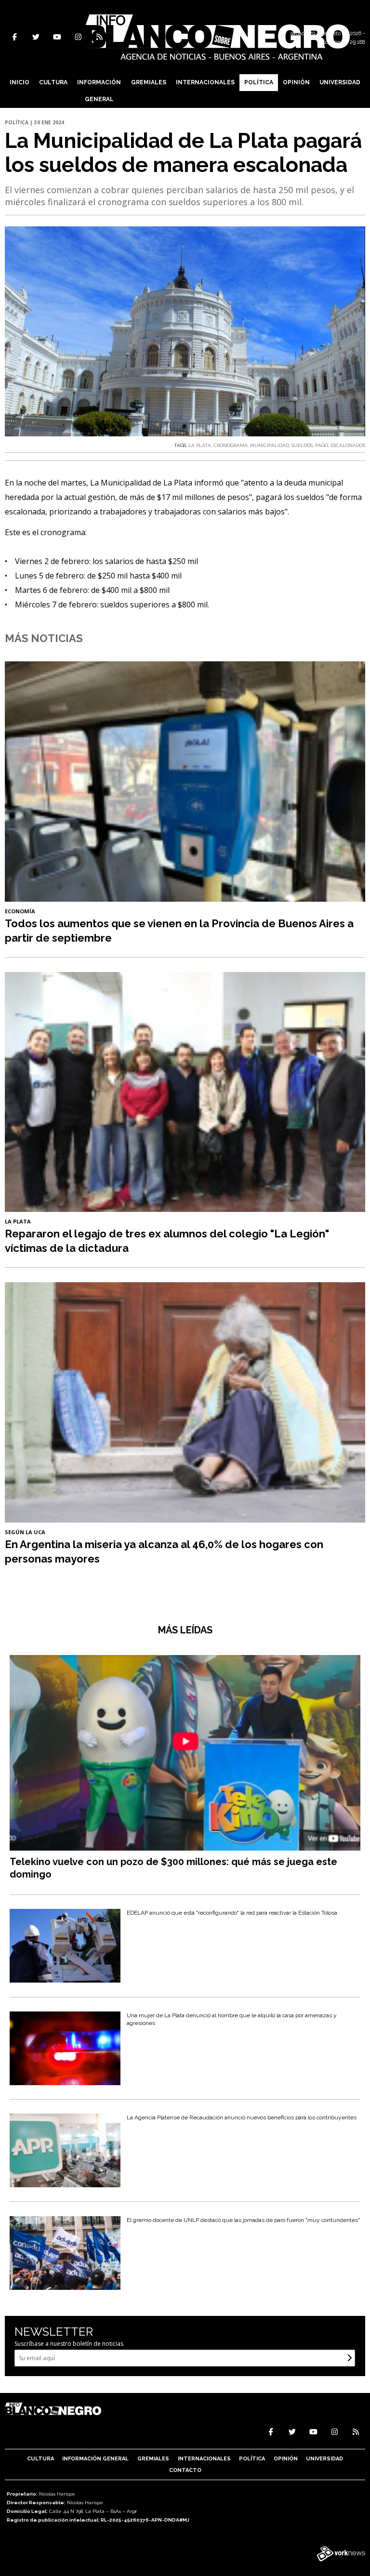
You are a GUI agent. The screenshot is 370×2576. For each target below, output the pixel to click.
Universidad (340, 82)
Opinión (296, 82)
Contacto (185, 2470)
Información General (99, 91)
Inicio (20, 82)
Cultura (53, 82)
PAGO (322, 445)
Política (259, 82)
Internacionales (205, 82)
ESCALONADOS (348, 445)
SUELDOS (302, 445)
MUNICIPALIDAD (270, 445)
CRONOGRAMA (231, 445)
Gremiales (149, 82)
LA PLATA (200, 445)
